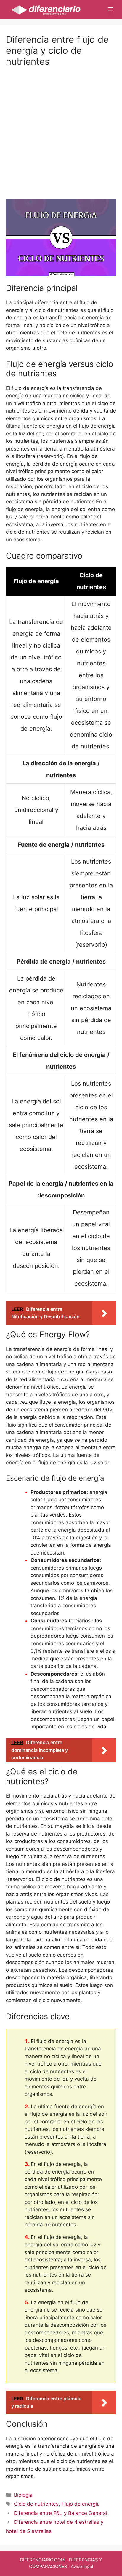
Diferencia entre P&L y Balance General (61, 2513)
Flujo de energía (81, 2504)
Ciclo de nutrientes (36, 2504)
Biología (23, 2495)
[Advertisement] (61, 128)
